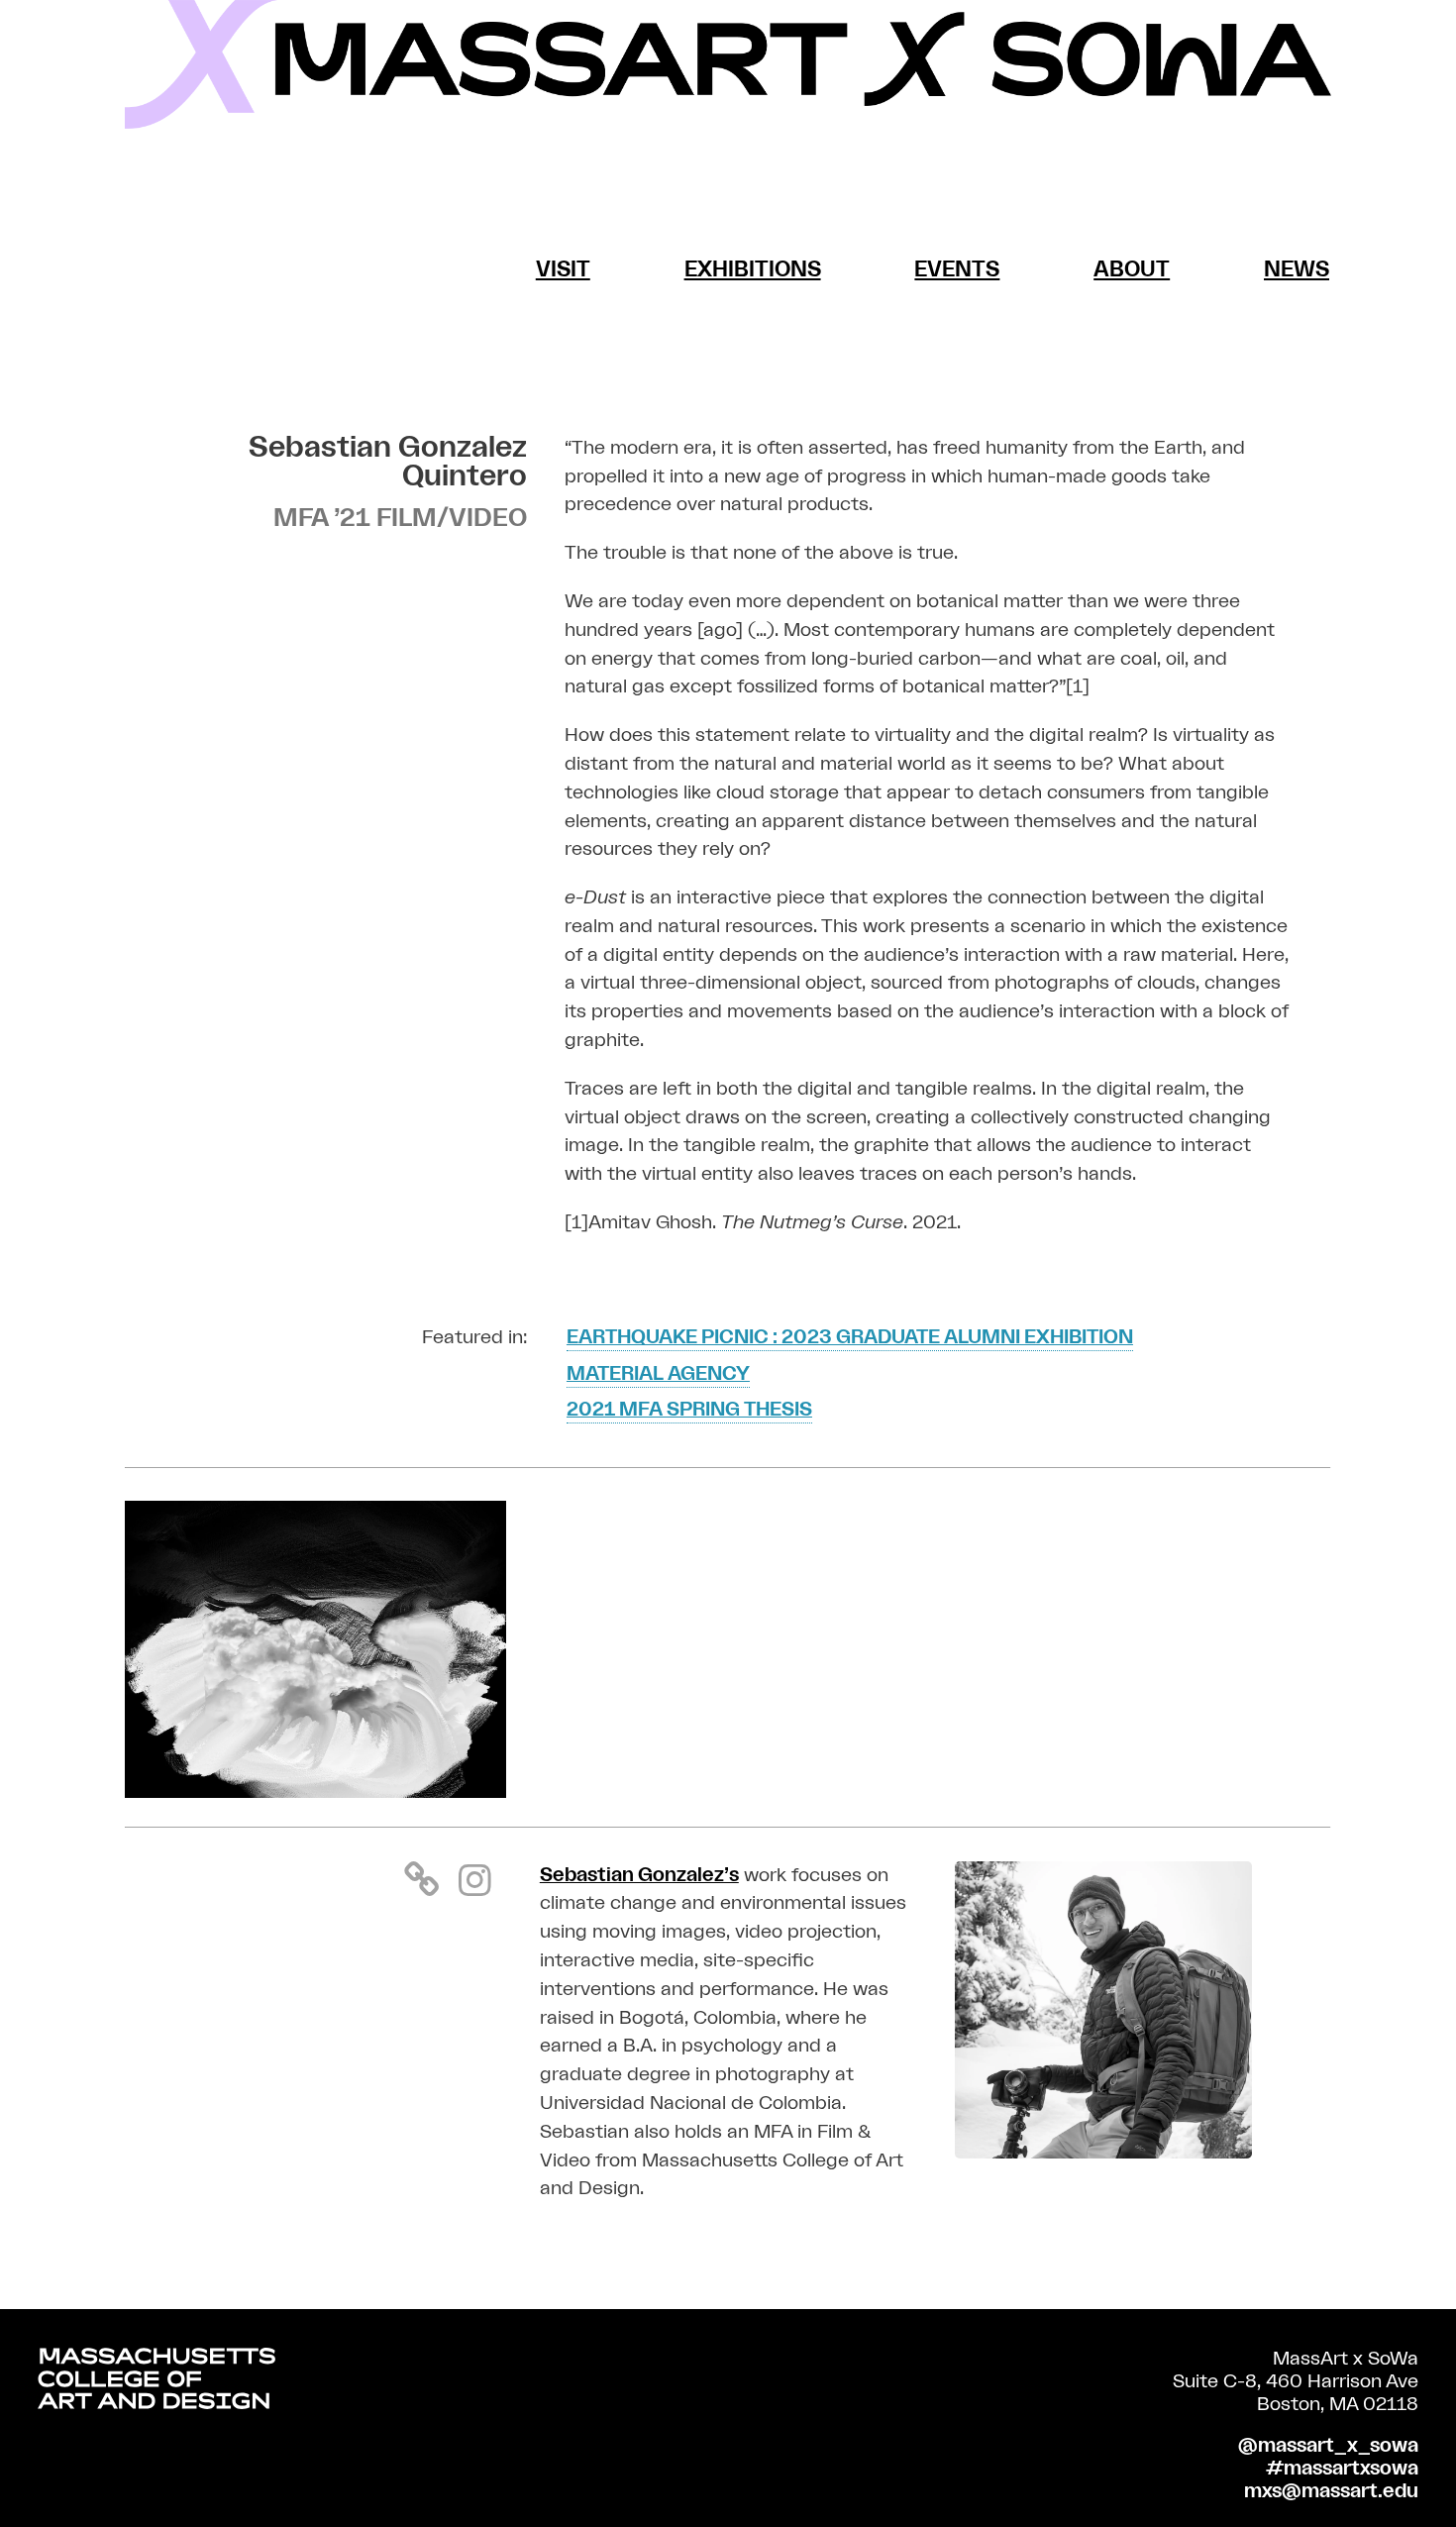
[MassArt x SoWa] (728, 64)
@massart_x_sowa (1328, 2446)
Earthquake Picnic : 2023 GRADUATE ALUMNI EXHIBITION (850, 1337)
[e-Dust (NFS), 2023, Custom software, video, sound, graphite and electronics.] (315, 1792)
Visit (563, 270)
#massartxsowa (1342, 2469)
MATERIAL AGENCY (658, 1374)
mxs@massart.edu (1331, 2491)
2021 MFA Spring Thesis (689, 1410)
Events (957, 270)
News (1297, 270)
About (1132, 270)
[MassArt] (156, 2383)
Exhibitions (753, 270)
